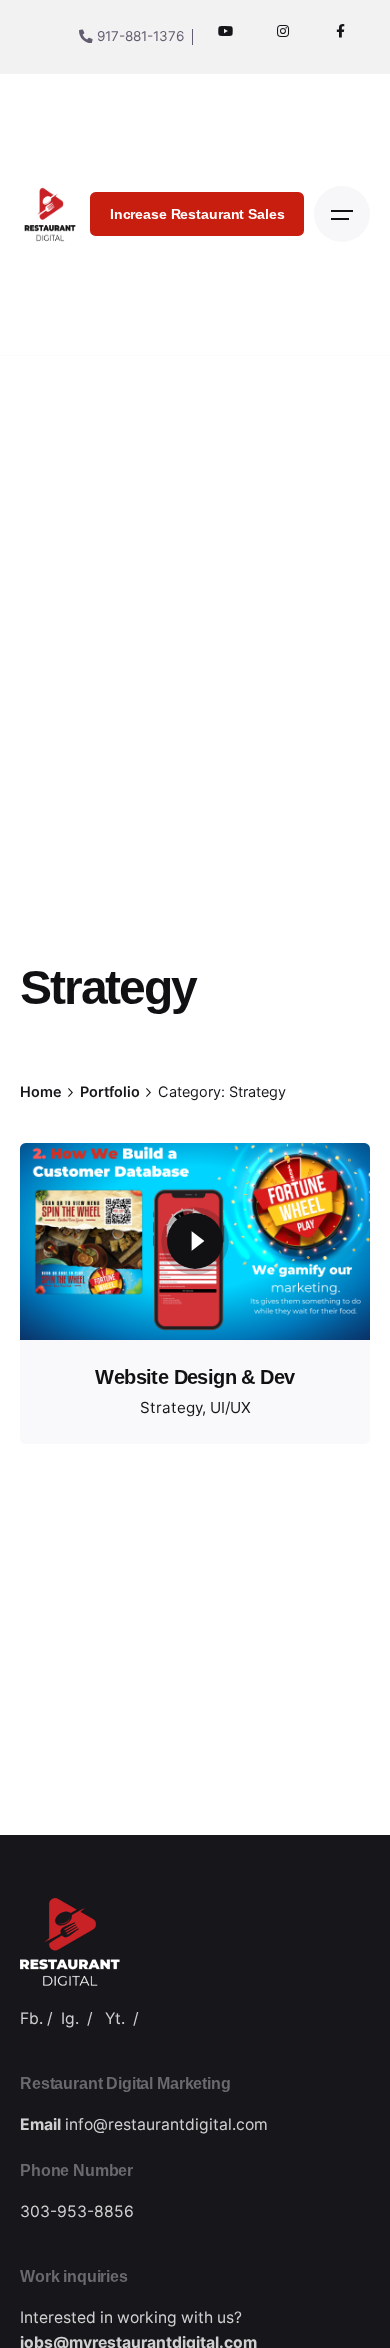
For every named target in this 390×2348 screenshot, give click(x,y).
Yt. (115, 2018)
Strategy (171, 1407)
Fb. (31, 2018)
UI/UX (230, 1407)
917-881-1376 (138, 36)
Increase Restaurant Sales (197, 214)
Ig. (70, 2018)
